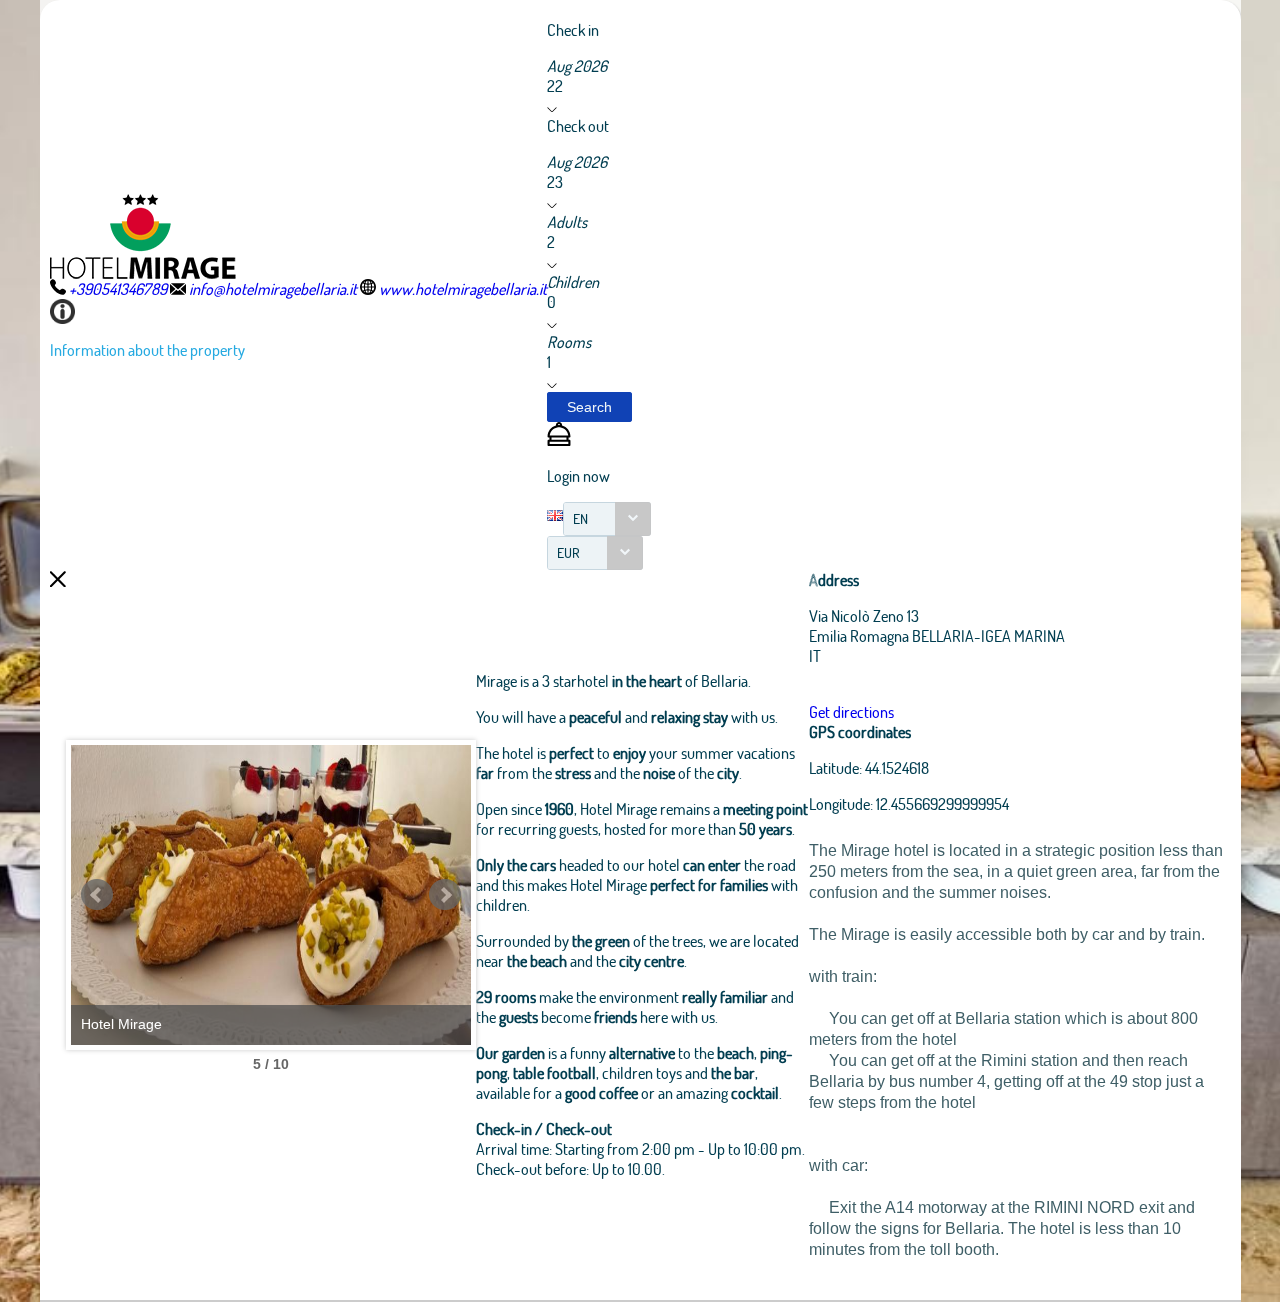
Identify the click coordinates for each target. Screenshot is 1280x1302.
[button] (589, 407)
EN (580, 518)
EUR (568, 552)
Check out (578, 125)
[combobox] (607, 519)
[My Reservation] (559, 439)
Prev (97, 895)
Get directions (851, 711)
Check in (573, 29)
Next (445, 895)
